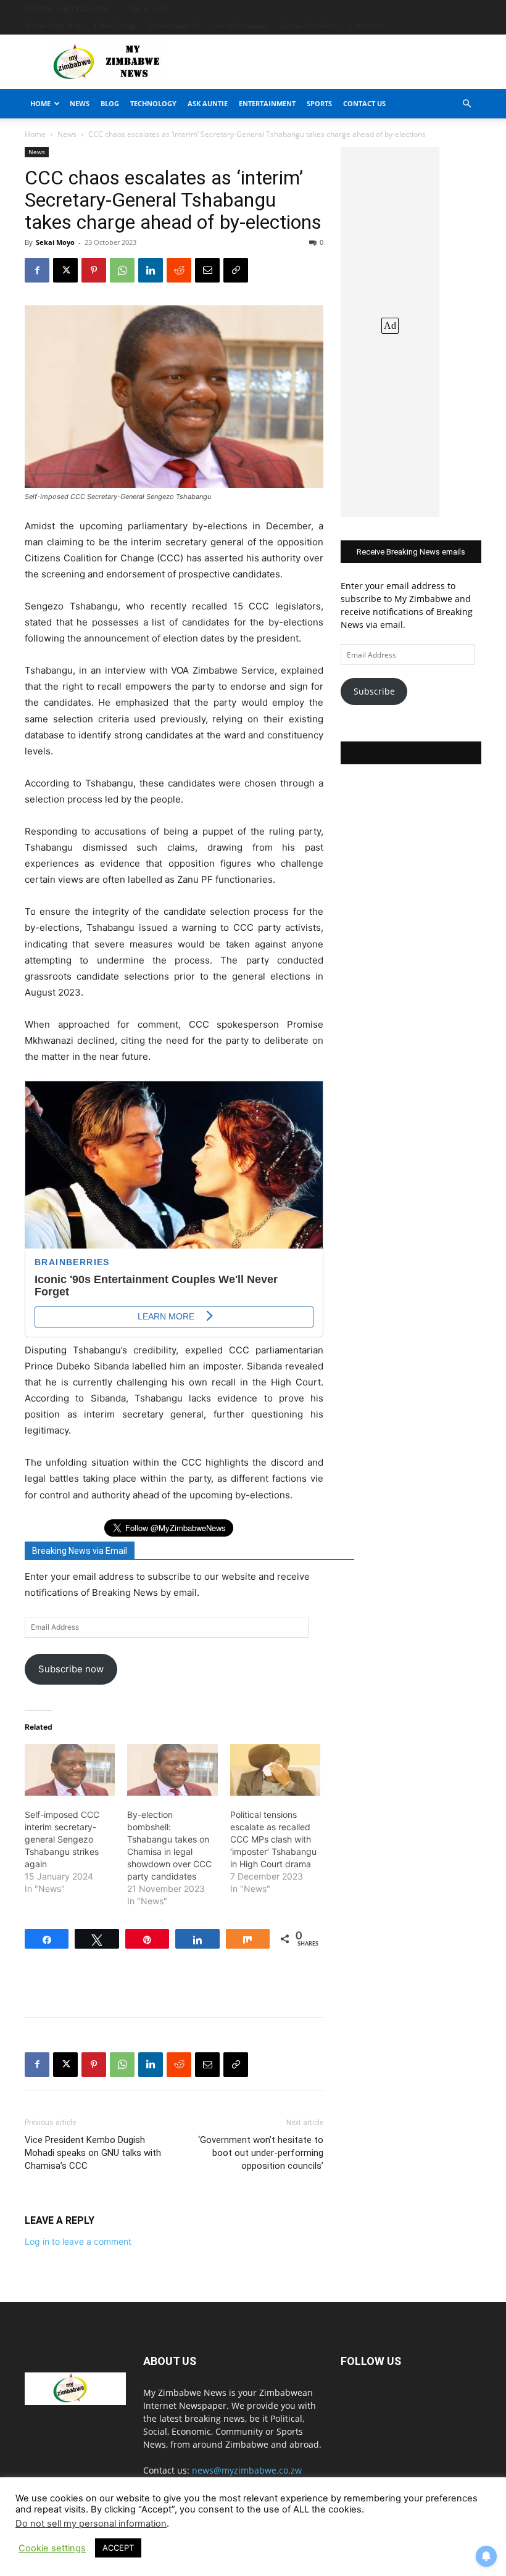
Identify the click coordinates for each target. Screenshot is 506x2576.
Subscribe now (71, 1669)
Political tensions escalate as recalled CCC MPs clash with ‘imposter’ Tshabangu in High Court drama (273, 1839)
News (80, 103)
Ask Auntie (208, 103)
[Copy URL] (236, 270)
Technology (153, 103)
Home (40, 103)
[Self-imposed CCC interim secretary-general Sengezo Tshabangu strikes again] (70, 1770)
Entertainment (267, 103)
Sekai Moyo (55, 242)
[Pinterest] (94, 270)
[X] (65, 270)
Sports (319, 103)
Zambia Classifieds (309, 26)
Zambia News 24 (173, 26)
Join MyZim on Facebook (411, 753)
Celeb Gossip (115, 26)
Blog (110, 103)
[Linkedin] (151, 270)
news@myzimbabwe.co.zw (247, 2470)
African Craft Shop (54, 26)
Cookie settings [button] (52, 2548)
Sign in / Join (148, 8)
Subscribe (374, 691)
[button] (467, 104)
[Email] (207, 270)
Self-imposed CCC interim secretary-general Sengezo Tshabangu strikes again (62, 1839)
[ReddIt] (179, 270)
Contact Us (367, 26)
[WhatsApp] (122, 270)
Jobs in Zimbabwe (239, 26)
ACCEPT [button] (118, 2548)
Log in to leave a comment (78, 2241)
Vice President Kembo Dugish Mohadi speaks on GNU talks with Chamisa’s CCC (93, 2153)
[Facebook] (37, 270)
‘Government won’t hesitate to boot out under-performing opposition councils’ (261, 2153)
